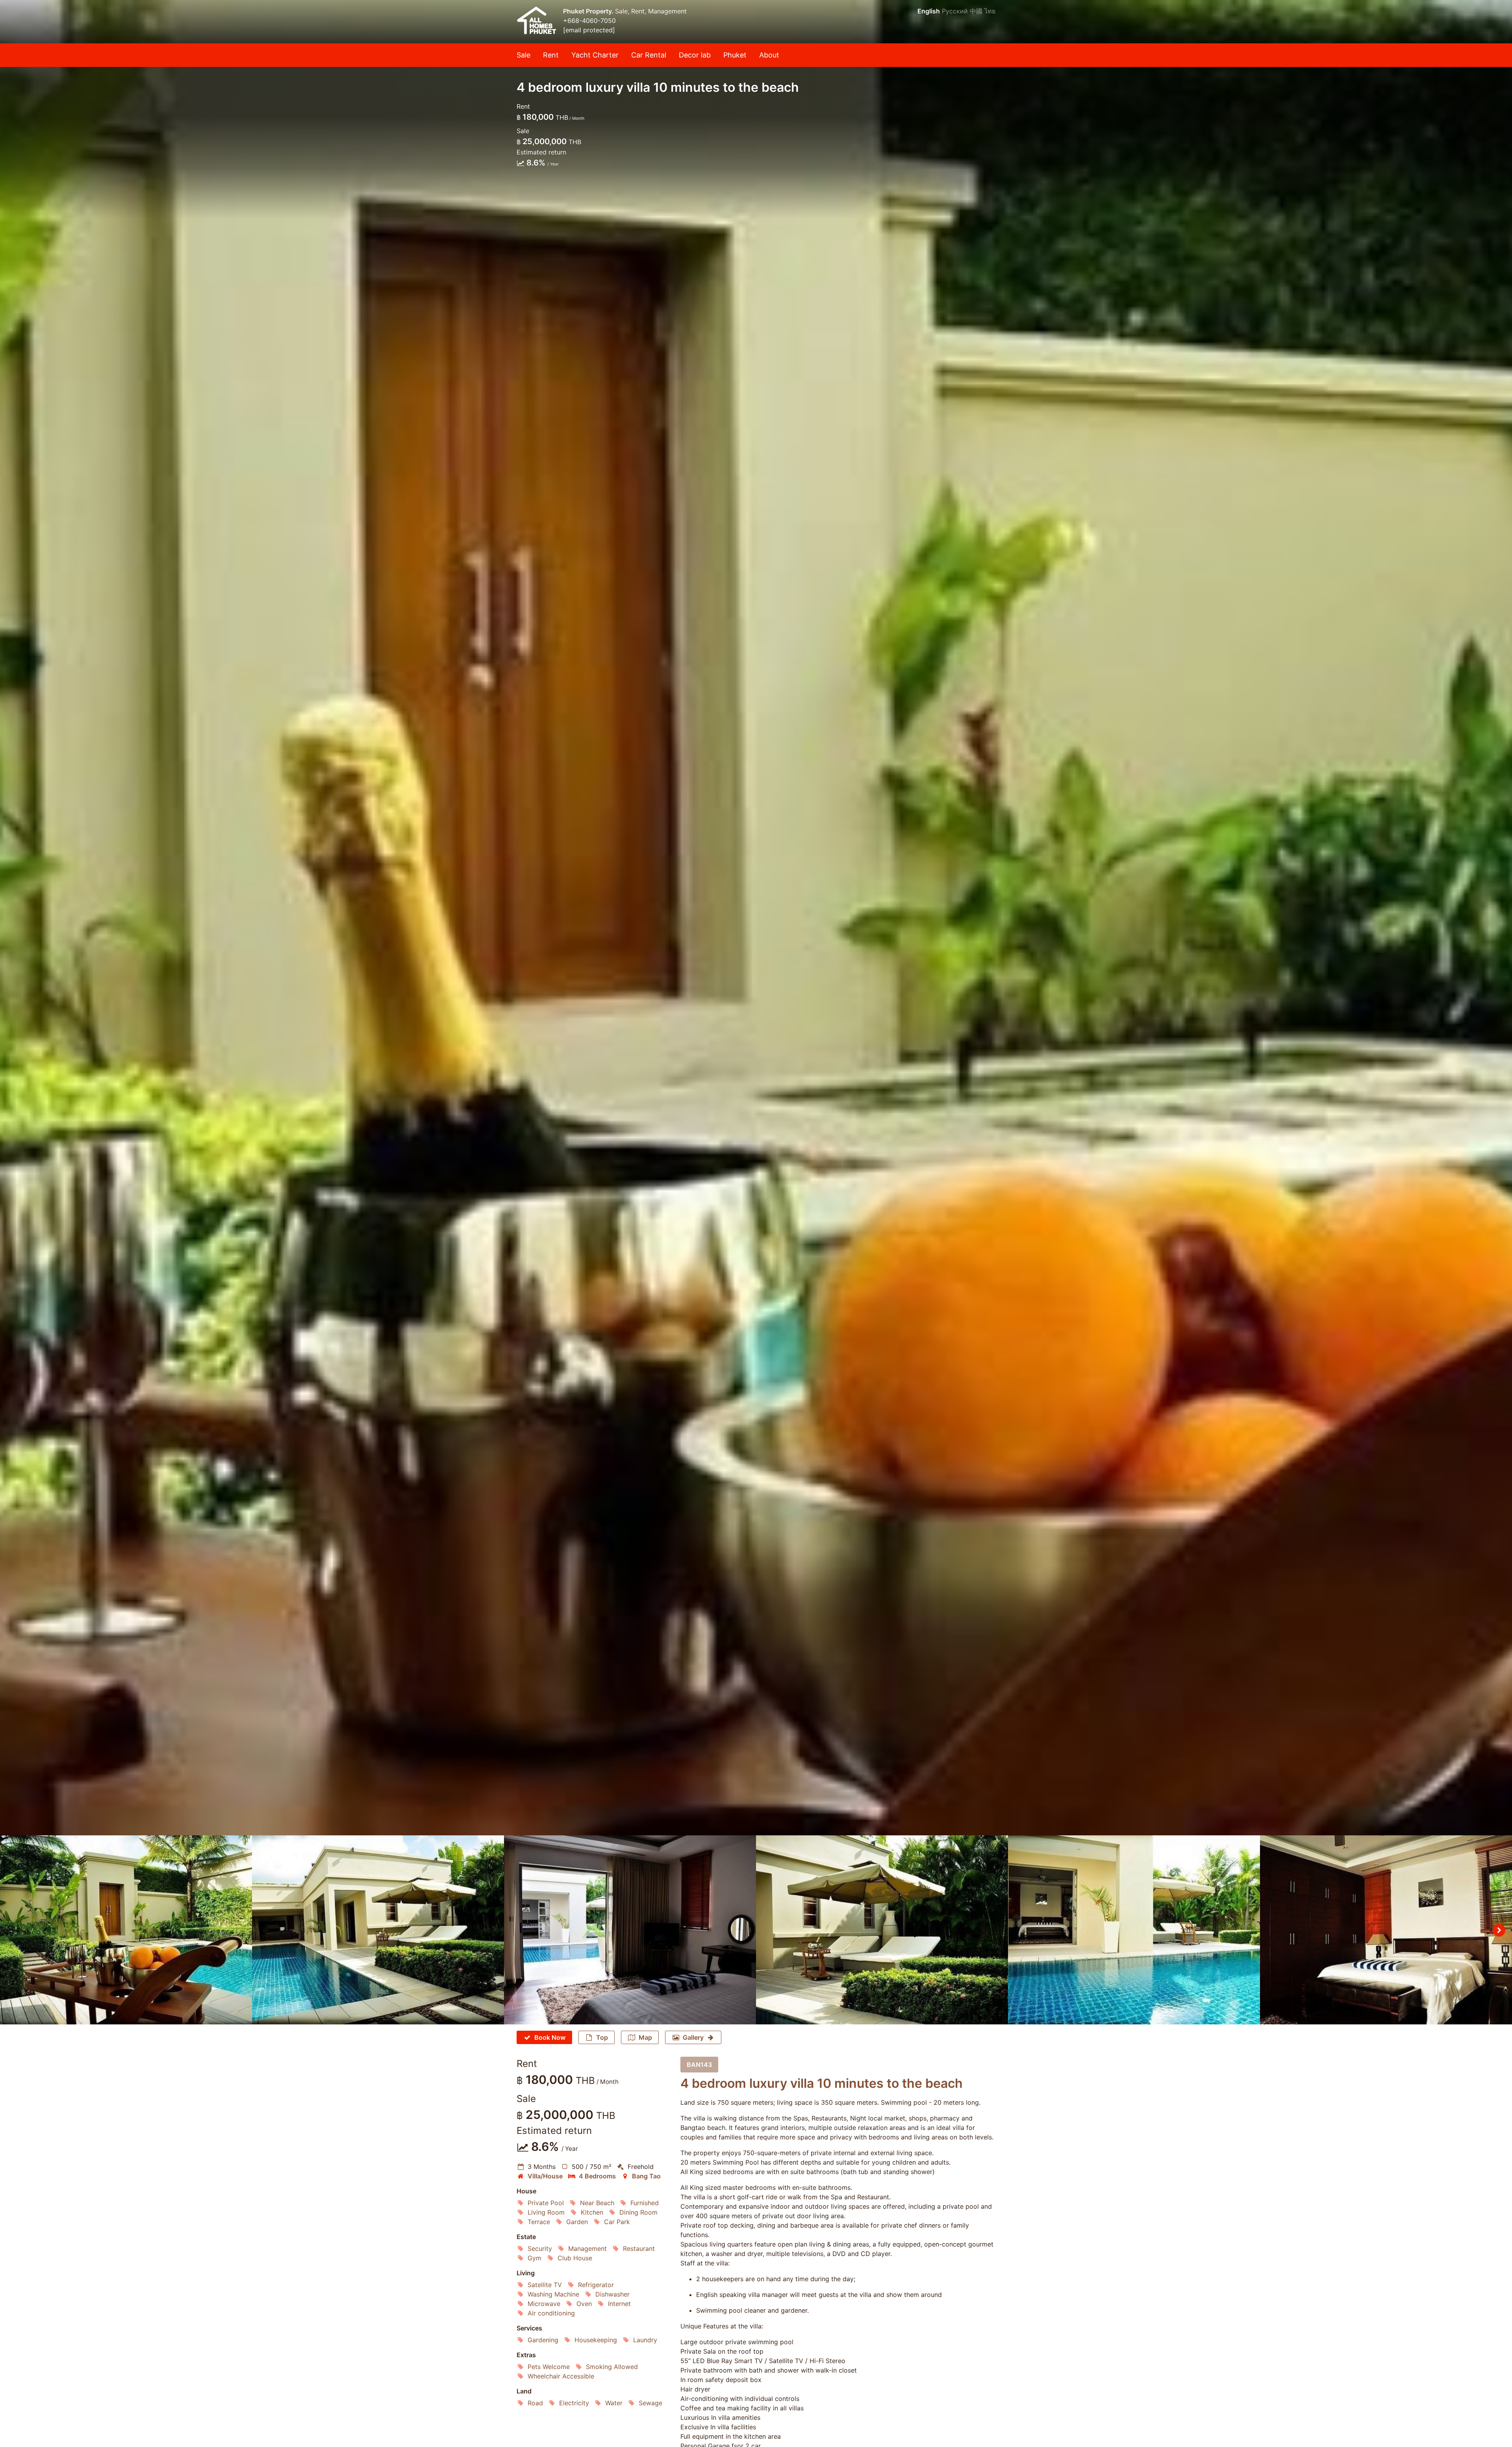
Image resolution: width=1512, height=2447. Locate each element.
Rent (551, 55)
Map (645, 2037)
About (769, 55)
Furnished (645, 2203)
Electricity (574, 2403)
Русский (955, 11)
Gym (535, 2258)
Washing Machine (553, 2294)
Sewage (650, 2403)
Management (587, 2248)
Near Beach (597, 2203)
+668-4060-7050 (589, 20)
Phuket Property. (589, 11)
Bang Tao (646, 2176)
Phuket (735, 55)
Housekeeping (596, 2340)
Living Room (546, 2212)
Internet (619, 2304)
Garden (577, 2222)
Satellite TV (545, 2285)
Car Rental (649, 55)
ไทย (990, 11)
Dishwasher (612, 2294)
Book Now (550, 2037)
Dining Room (638, 2212)
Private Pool (546, 2203)
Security (540, 2248)
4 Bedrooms (597, 2176)
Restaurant (639, 2248)
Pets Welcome (549, 2367)
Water (614, 2403)
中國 (976, 11)
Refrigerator (596, 2285)
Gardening (543, 2340)
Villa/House (545, 2176)
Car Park (617, 2222)
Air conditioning (551, 2313)
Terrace (539, 2222)
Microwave (544, 2304)
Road (535, 2403)
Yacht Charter (595, 55)
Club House (575, 2258)
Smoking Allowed (612, 2367)
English (929, 11)
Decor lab (695, 55)
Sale (523, 55)
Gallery (693, 2037)
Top (602, 2037)
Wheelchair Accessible (561, 2376)
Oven (584, 2304)
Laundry (645, 2340)
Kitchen (592, 2212)
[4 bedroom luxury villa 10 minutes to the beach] (756, 918)
